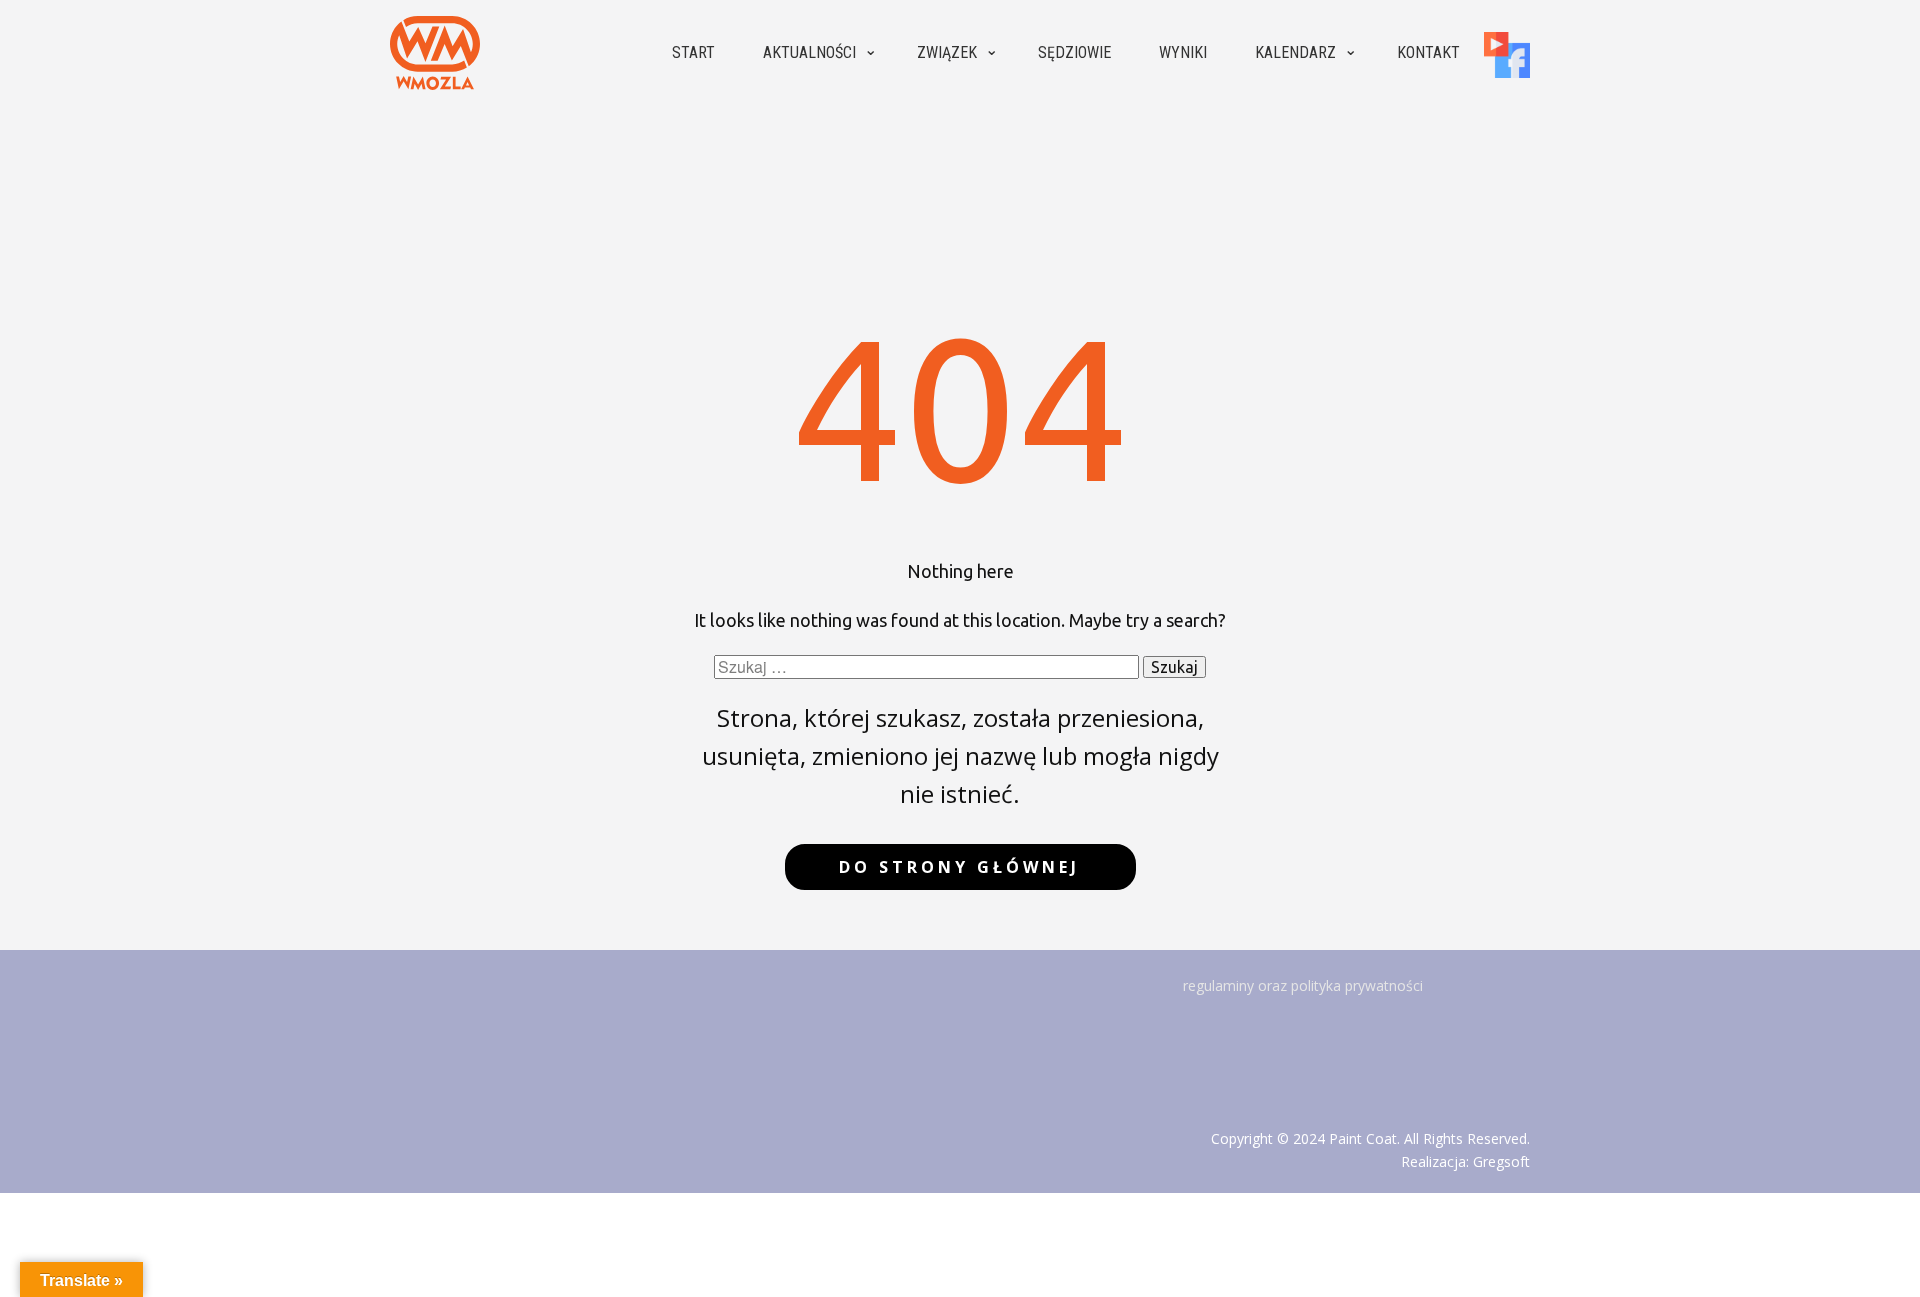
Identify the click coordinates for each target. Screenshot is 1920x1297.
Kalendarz (1295, 52)
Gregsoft (1501, 1161)
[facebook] (1507, 55)
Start (693, 52)
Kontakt (1428, 52)
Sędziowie (1074, 52)
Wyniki (1183, 52)
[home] (435, 53)
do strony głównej (959, 867)
